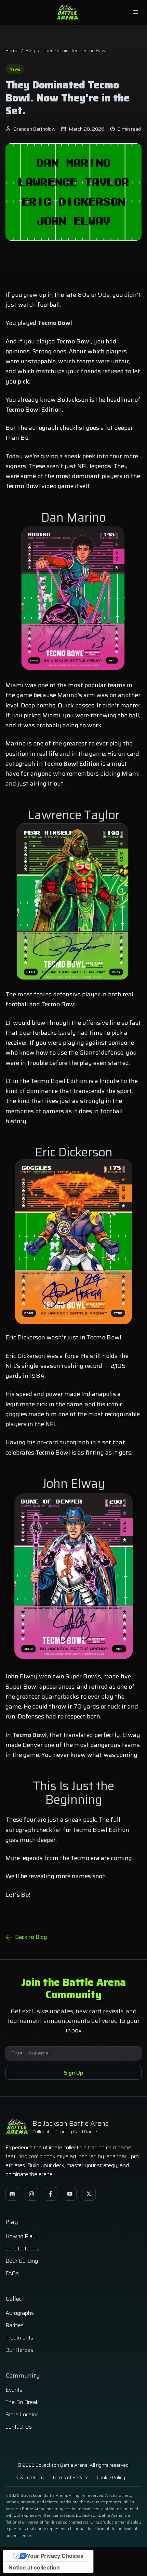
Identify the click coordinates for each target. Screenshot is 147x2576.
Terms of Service (70, 2477)
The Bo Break (22, 2402)
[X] (89, 2194)
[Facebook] (51, 2194)
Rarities (15, 2325)
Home (12, 50)
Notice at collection (34, 2567)
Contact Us (19, 2427)
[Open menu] (135, 12)
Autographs (20, 2313)
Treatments (19, 2338)
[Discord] (12, 2194)
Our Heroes (19, 2350)
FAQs (12, 2273)
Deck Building (22, 2261)
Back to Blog (31, 1937)
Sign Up (73, 2073)
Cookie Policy (111, 2477)
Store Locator (22, 2414)
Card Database (23, 2249)
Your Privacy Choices (55, 2556)
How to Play (21, 2236)
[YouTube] (70, 2194)
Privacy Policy (29, 2477)
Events (14, 2390)
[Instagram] (31, 2194)
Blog (30, 50)
